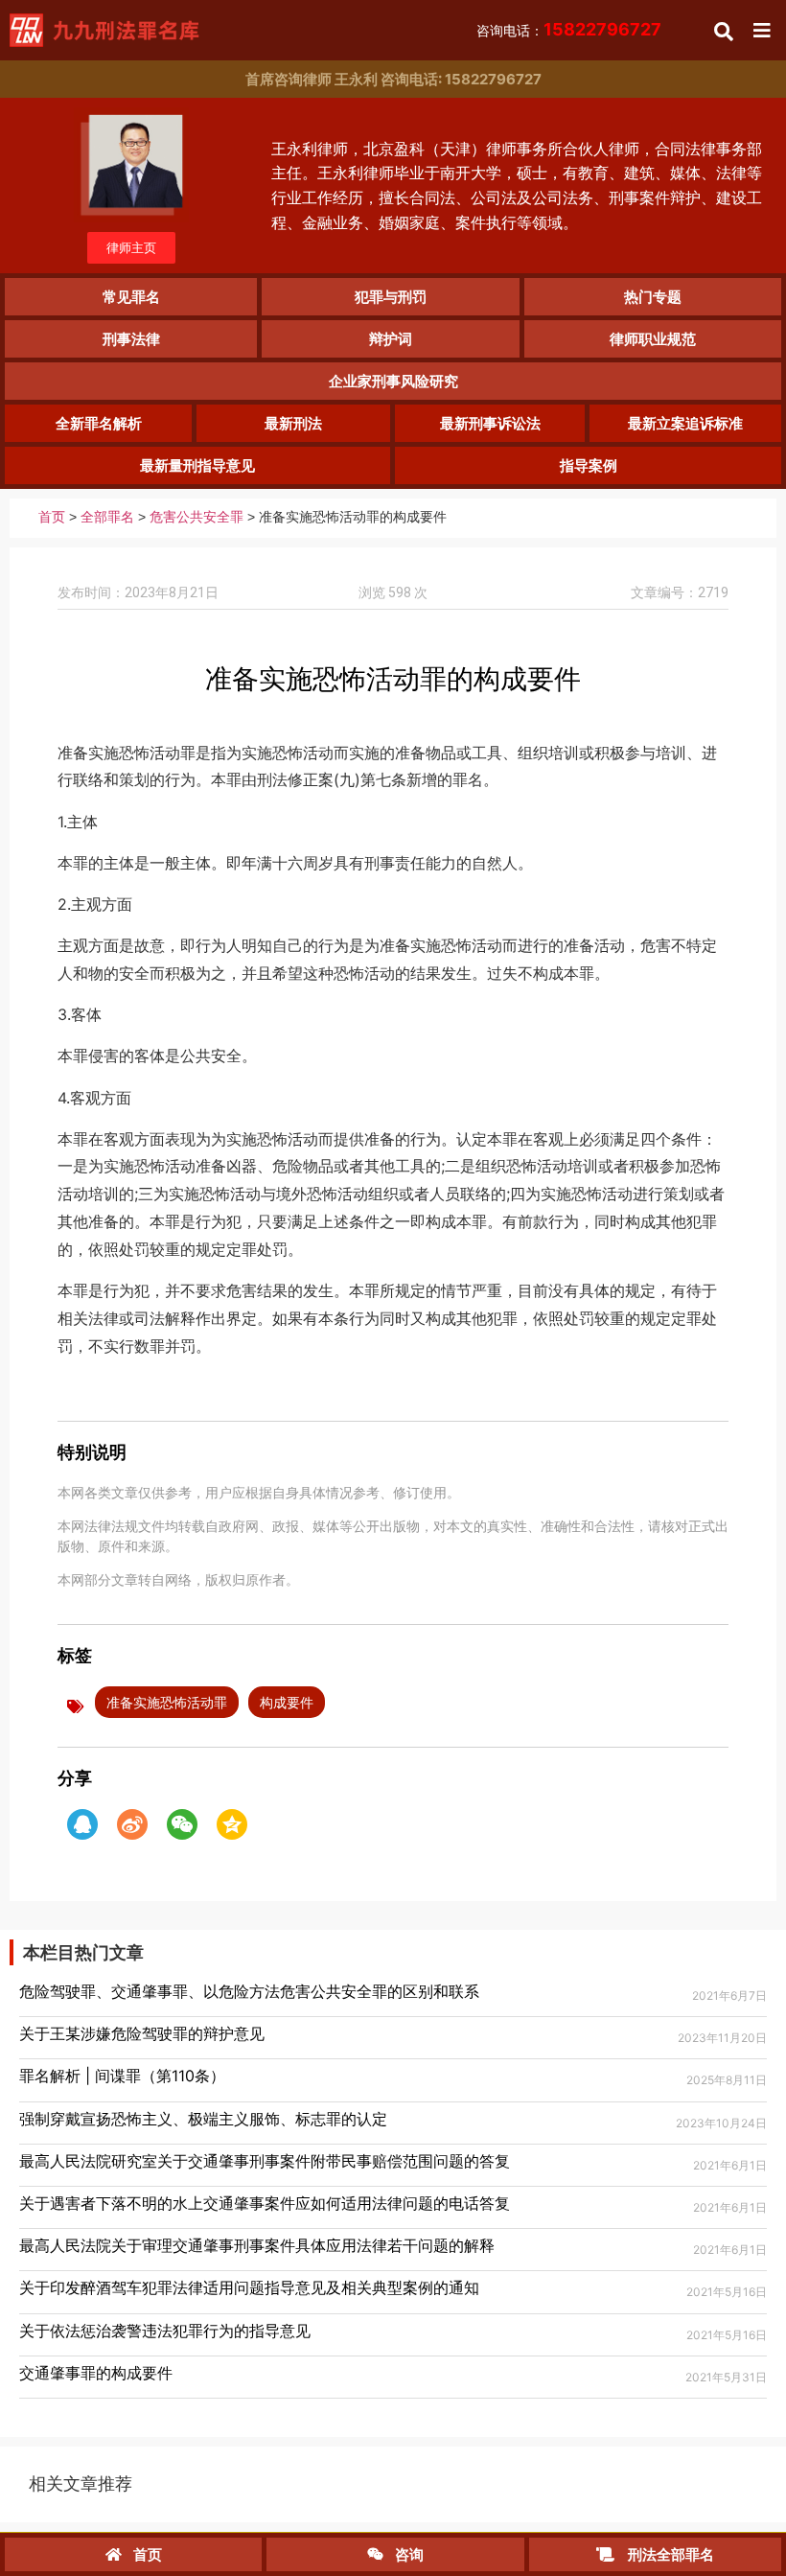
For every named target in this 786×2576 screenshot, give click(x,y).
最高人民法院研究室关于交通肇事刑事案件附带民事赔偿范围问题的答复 (265, 2161)
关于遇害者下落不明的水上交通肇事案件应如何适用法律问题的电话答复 (265, 2203)
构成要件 (287, 1702)
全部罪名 (107, 517)
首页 (52, 517)
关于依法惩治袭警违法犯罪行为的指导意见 (165, 2331)
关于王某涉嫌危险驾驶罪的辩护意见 (142, 2033)
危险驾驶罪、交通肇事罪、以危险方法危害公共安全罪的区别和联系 (249, 1991)
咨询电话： (569, 30)
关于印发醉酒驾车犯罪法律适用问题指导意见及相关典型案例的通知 (249, 2287)
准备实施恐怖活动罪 (167, 1702)
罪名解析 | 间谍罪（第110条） (122, 2076)
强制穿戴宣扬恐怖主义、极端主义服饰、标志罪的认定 (203, 2119)
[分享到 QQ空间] (232, 1824)
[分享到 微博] (132, 1824)
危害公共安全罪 (196, 517)
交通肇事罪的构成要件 (96, 2373)
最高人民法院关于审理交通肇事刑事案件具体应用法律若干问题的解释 (257, 2245)
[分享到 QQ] (82, 1824)
